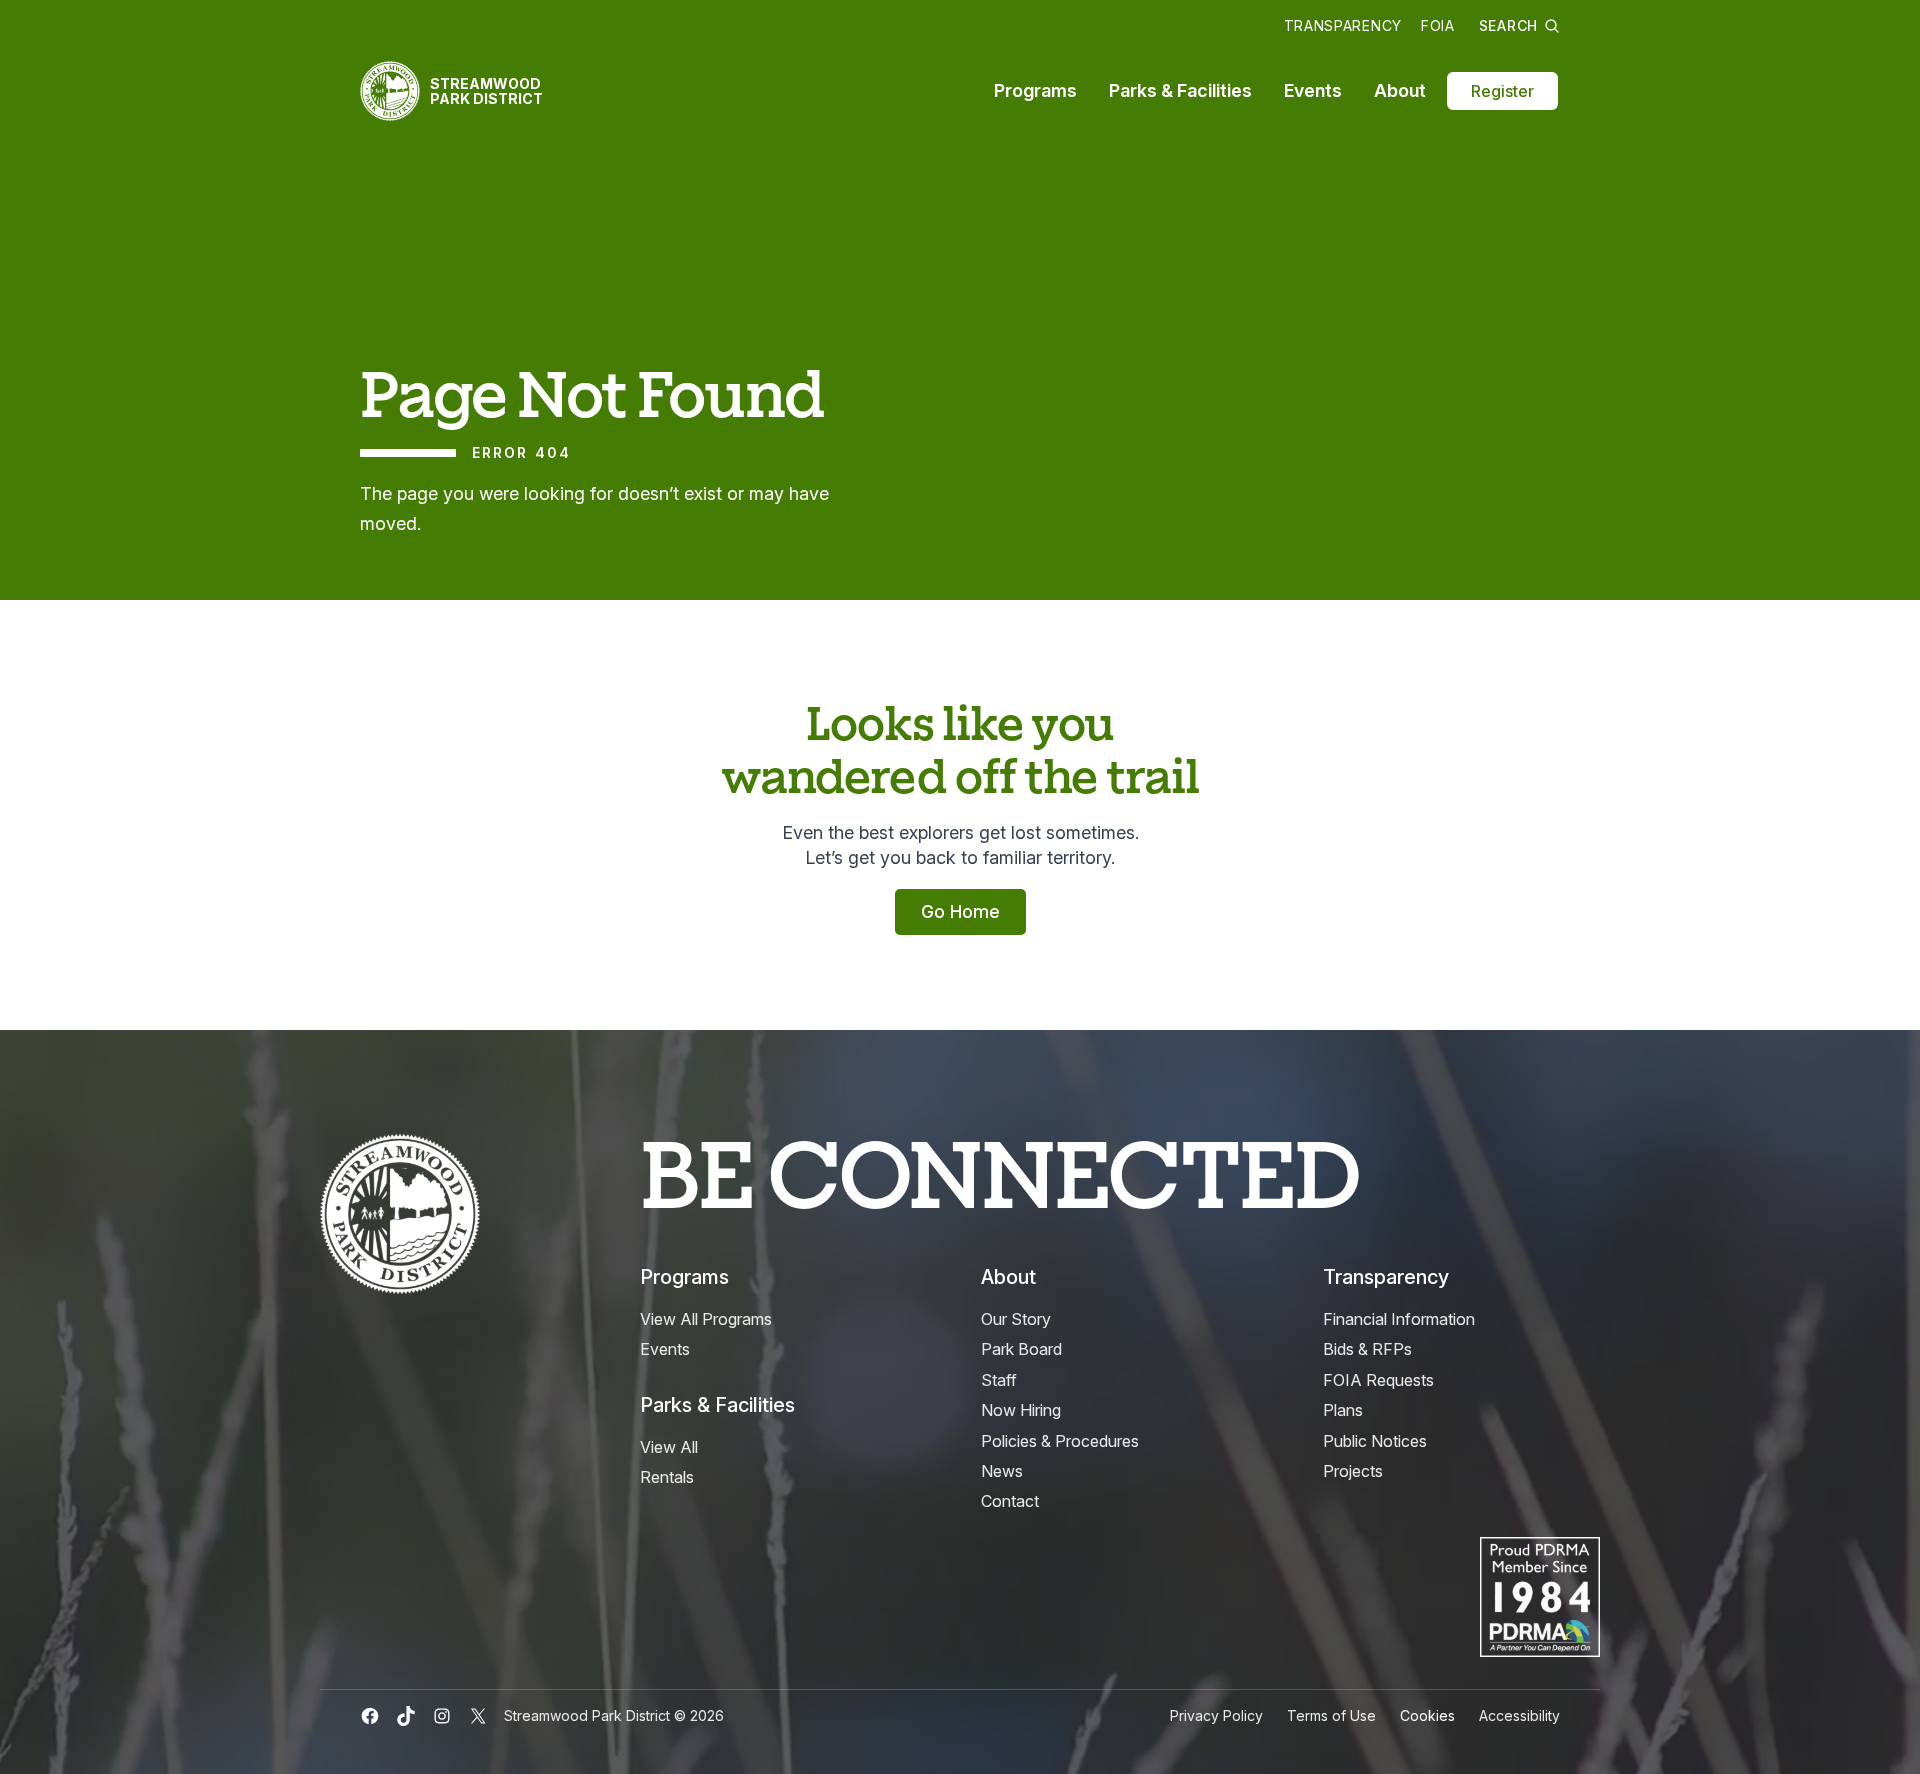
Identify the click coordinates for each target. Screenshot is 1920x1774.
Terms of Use (1331, 1715)
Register (1502, 91)
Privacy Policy (1216, 1715)
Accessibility (1519, 1715)
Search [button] (1508, 25)
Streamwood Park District (486, 91)
